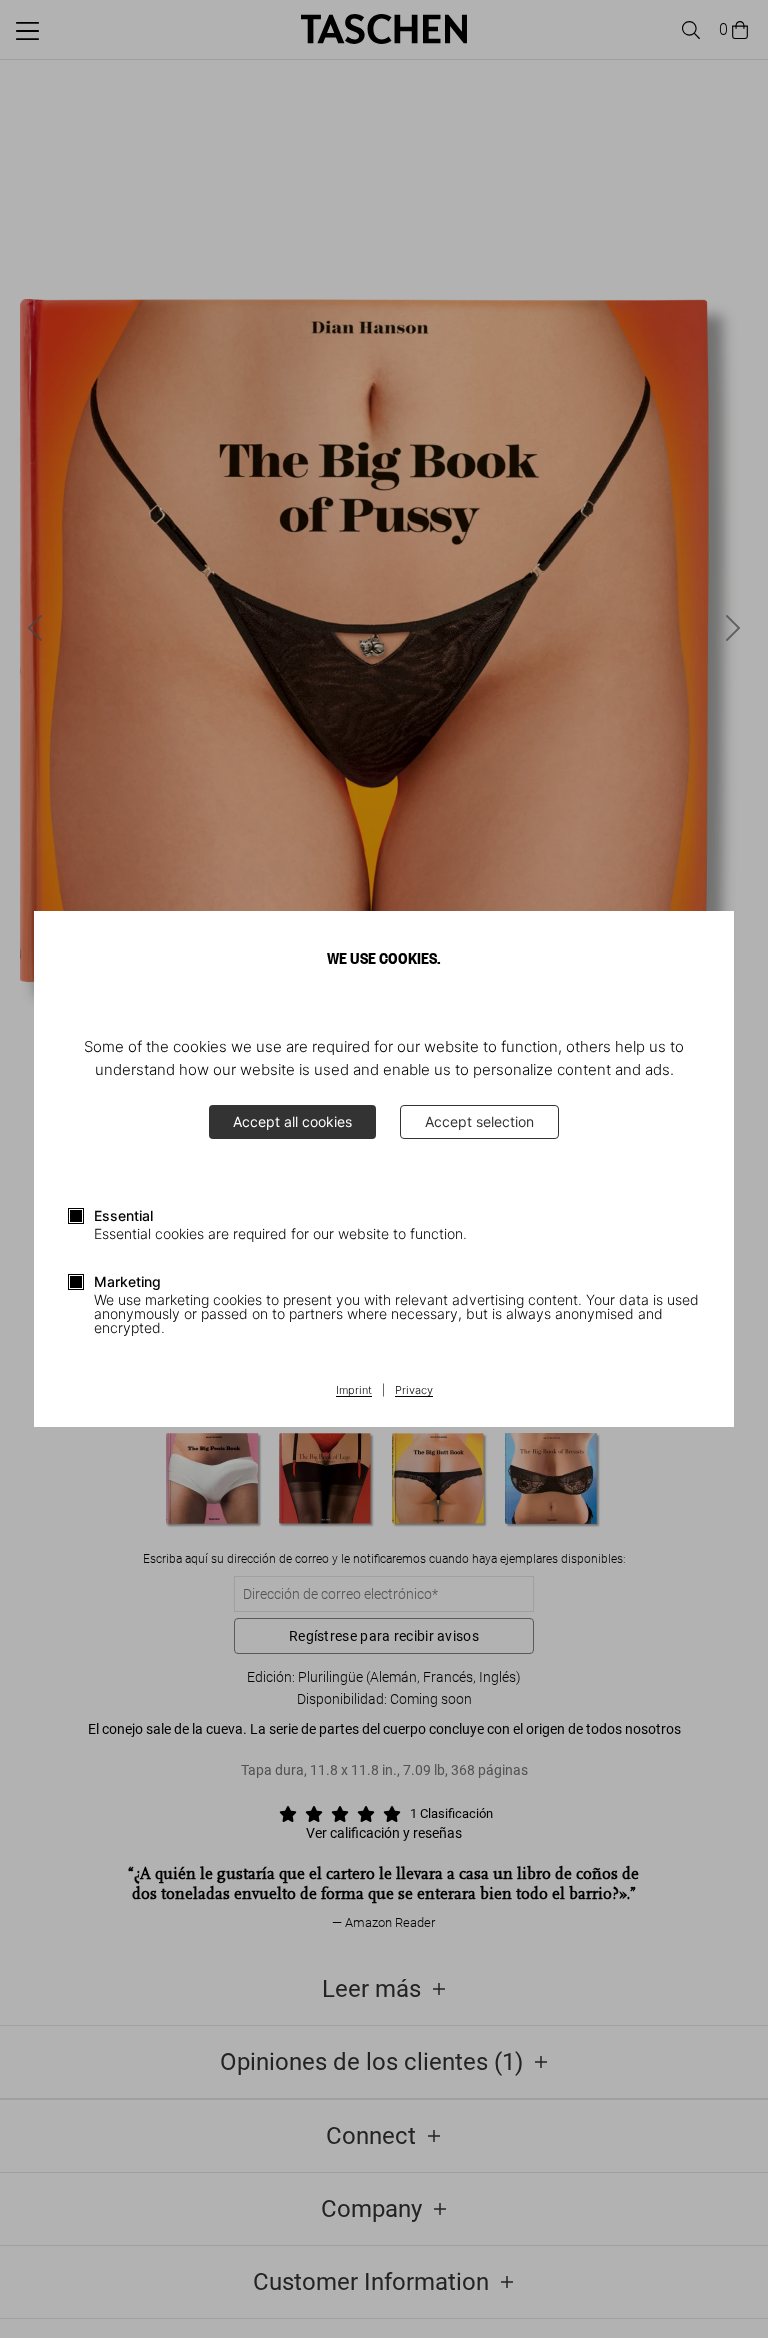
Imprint (354, 1391)
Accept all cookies (292, 1121)
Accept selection (479, 1121)
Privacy (414, 1391)
